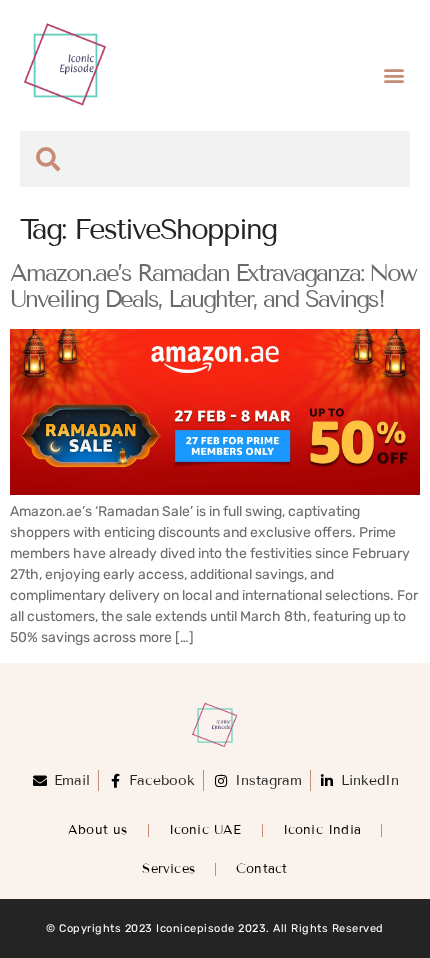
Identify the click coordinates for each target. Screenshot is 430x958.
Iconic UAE (205, 830)
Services (168, 869)
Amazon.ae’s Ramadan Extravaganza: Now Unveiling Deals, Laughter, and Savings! (213, 286)
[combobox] (215, 159)
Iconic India (322, 830)
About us (98, 830)
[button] (393, 75)
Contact (261, 869)
